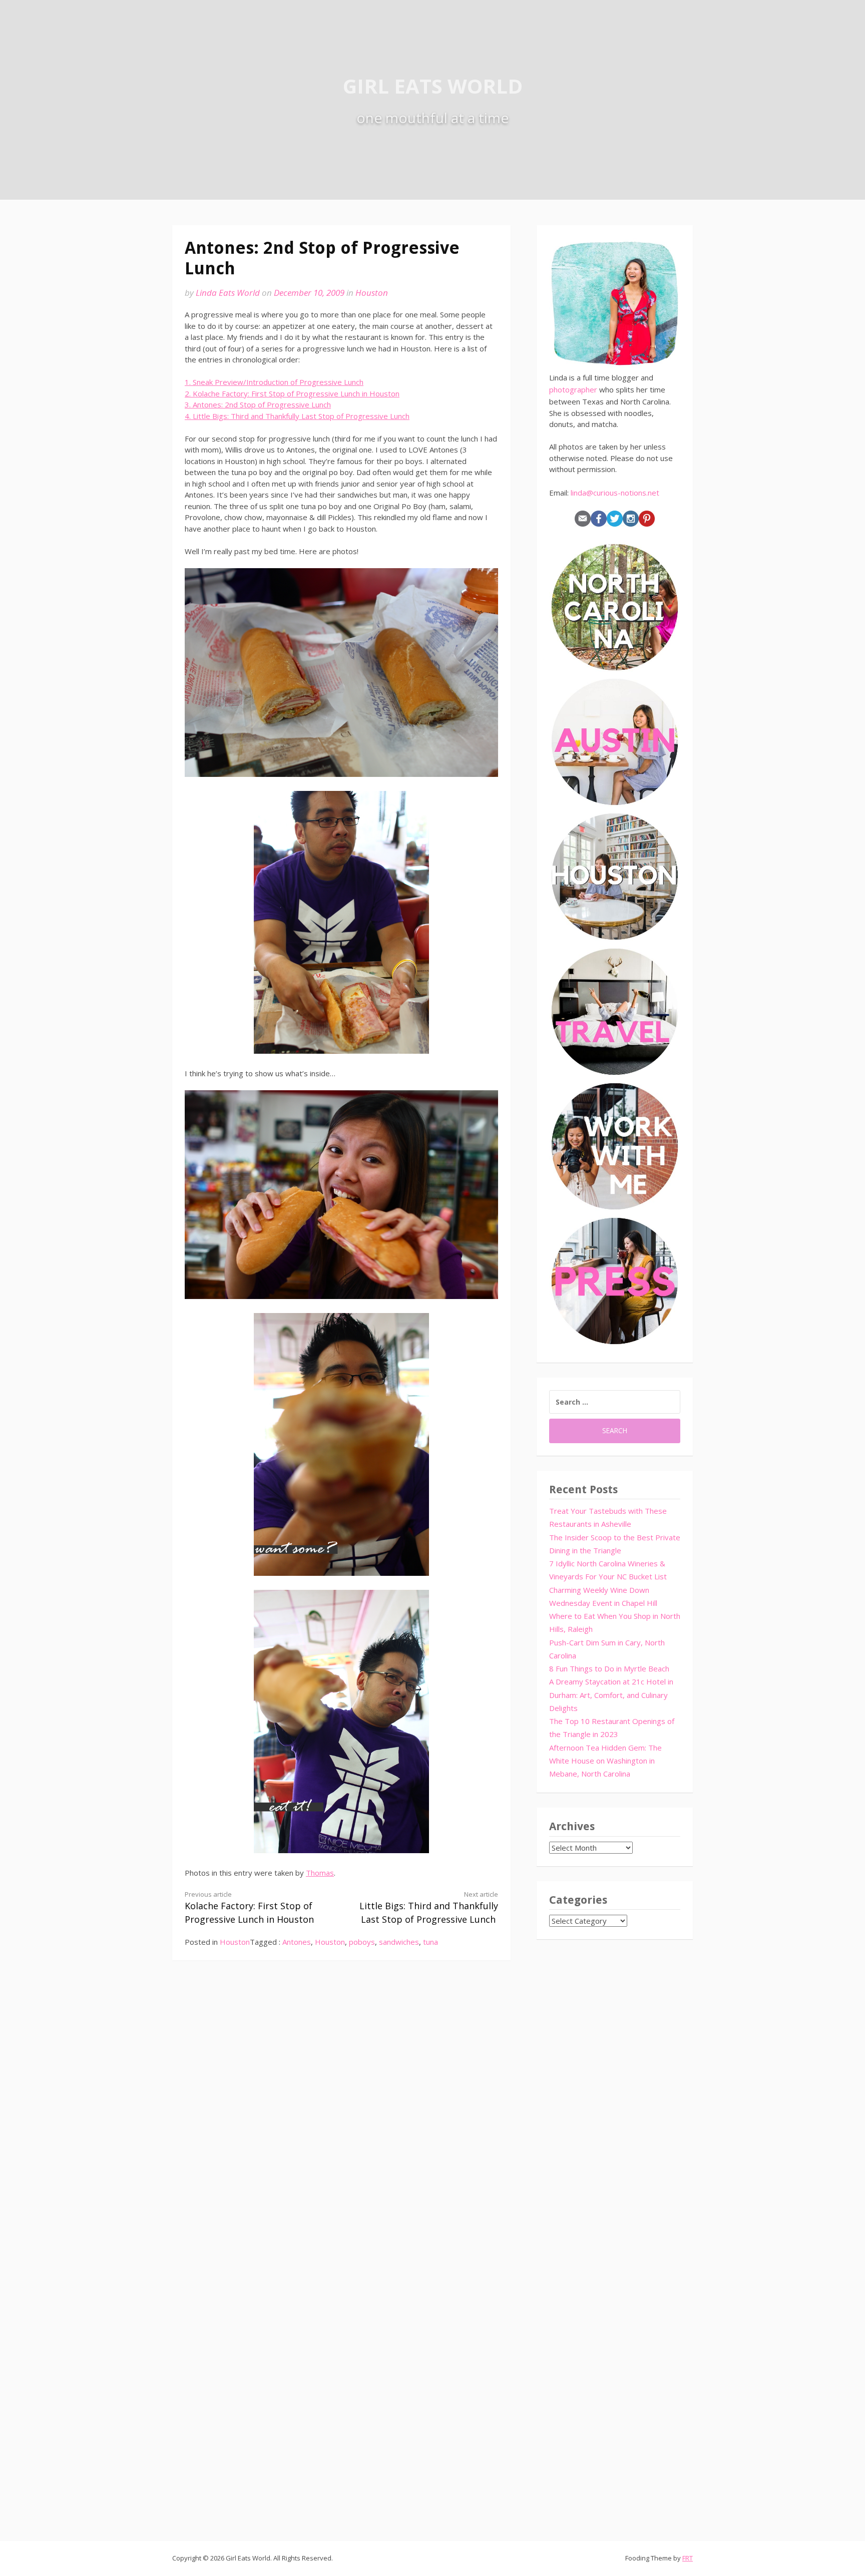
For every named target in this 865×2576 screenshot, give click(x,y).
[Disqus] (341, 2116)
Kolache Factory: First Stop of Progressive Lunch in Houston (249, 1908)
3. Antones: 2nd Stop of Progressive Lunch (258, 404)
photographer (573, 389)
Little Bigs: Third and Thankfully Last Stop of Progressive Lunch (429, 1908)
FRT (688, 2558)
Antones (297, 1942)
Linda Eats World (228, 293)
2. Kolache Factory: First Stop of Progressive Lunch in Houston (292, 393)
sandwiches (399, 1942)
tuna (430, 1942)
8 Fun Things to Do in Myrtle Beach (609, 1668)
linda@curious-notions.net (615, 493)
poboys (362, 1942)
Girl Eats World (433, 86)
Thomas (320, 1873)
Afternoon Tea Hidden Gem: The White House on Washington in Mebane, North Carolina (605, 1761)
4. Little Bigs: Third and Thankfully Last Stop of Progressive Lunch (297, 416)
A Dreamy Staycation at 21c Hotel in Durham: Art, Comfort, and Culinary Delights (611, 1695)
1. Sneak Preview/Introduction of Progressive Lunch (274, 382)
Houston (372, 293)
